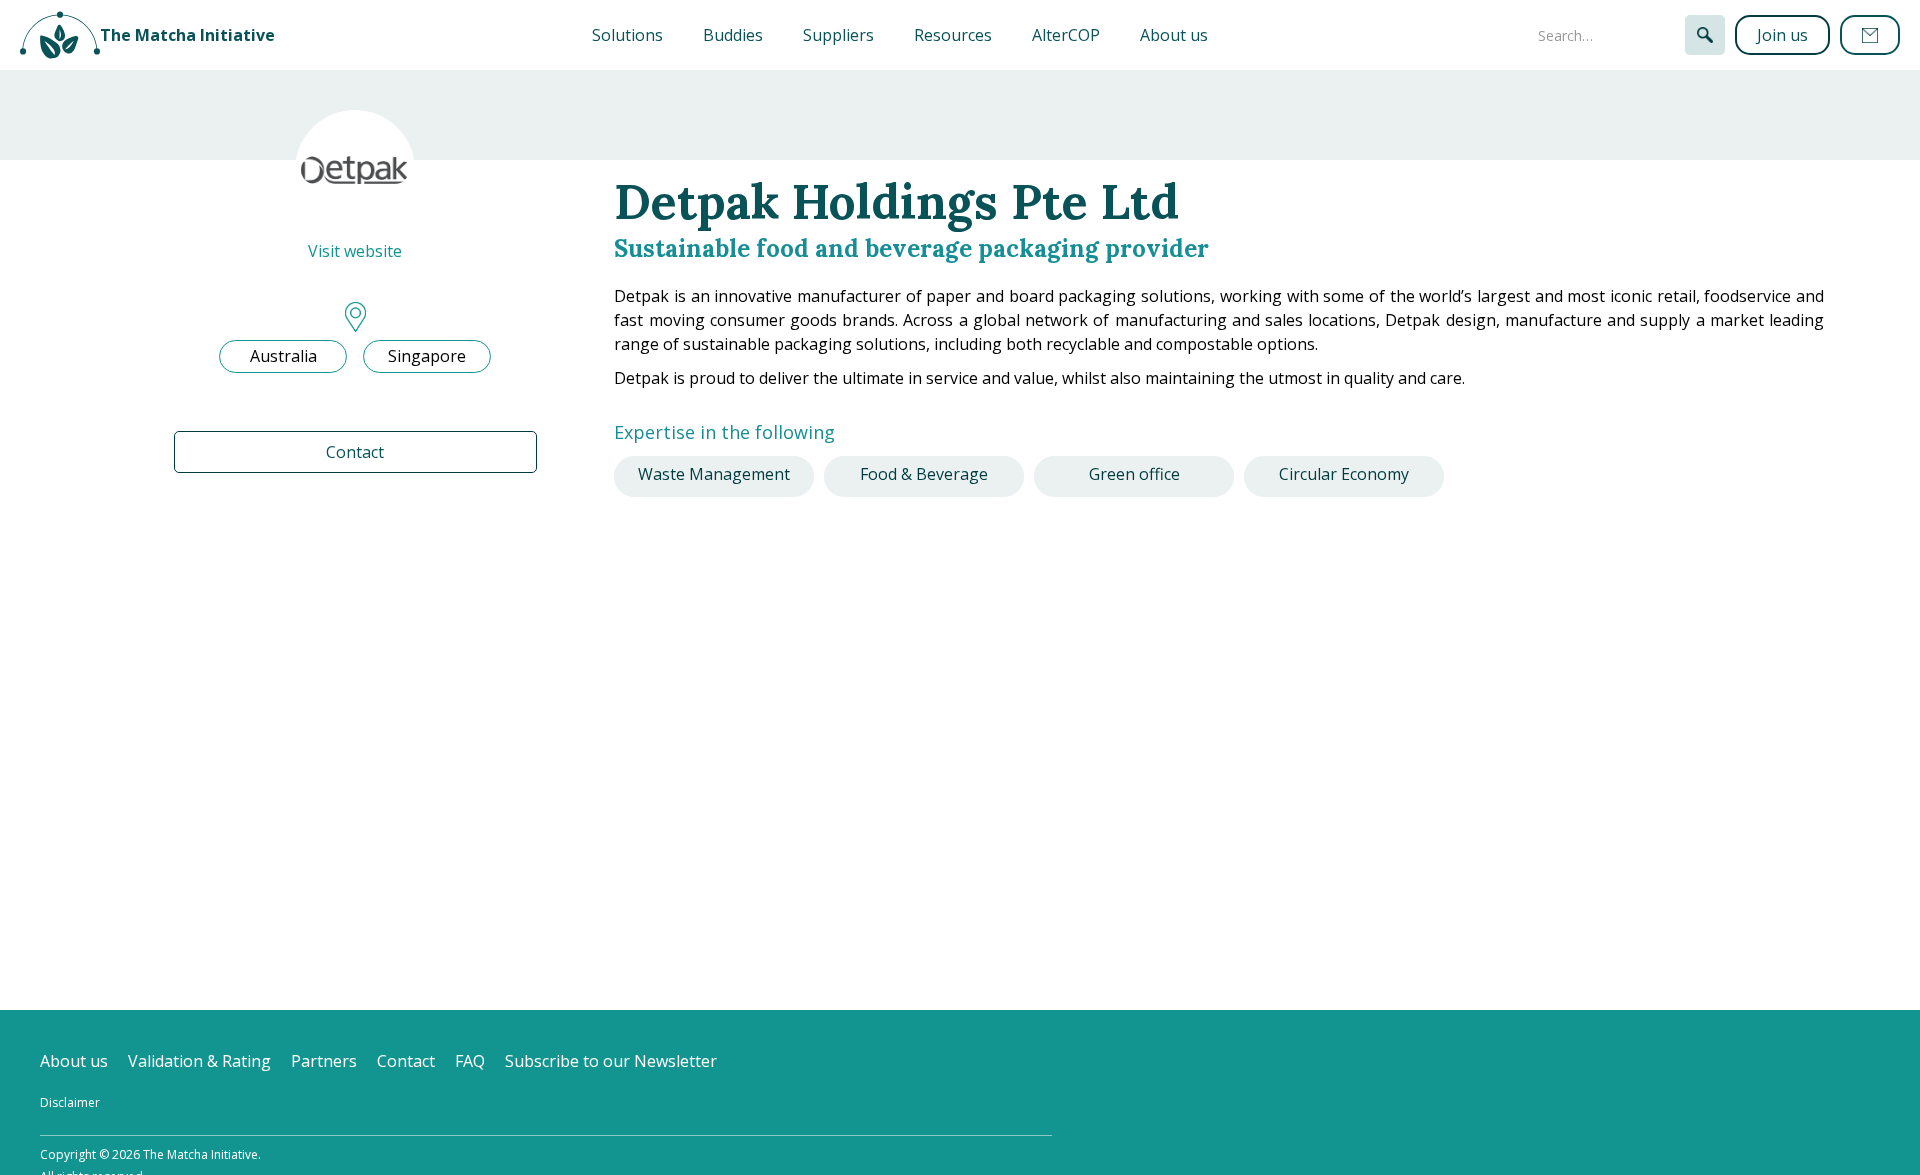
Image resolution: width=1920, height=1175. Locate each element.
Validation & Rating (199, 1061)
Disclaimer (70, 1102)
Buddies (733, 35)
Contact (355, 452)
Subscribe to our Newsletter (611, 1061)
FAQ (470, 1061)
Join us (1782, 35)
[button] (627, 35)
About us (1174, 35)
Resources (953, 35)
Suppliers (838, 35)
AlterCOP (1066, 35)
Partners (324, 1061)
